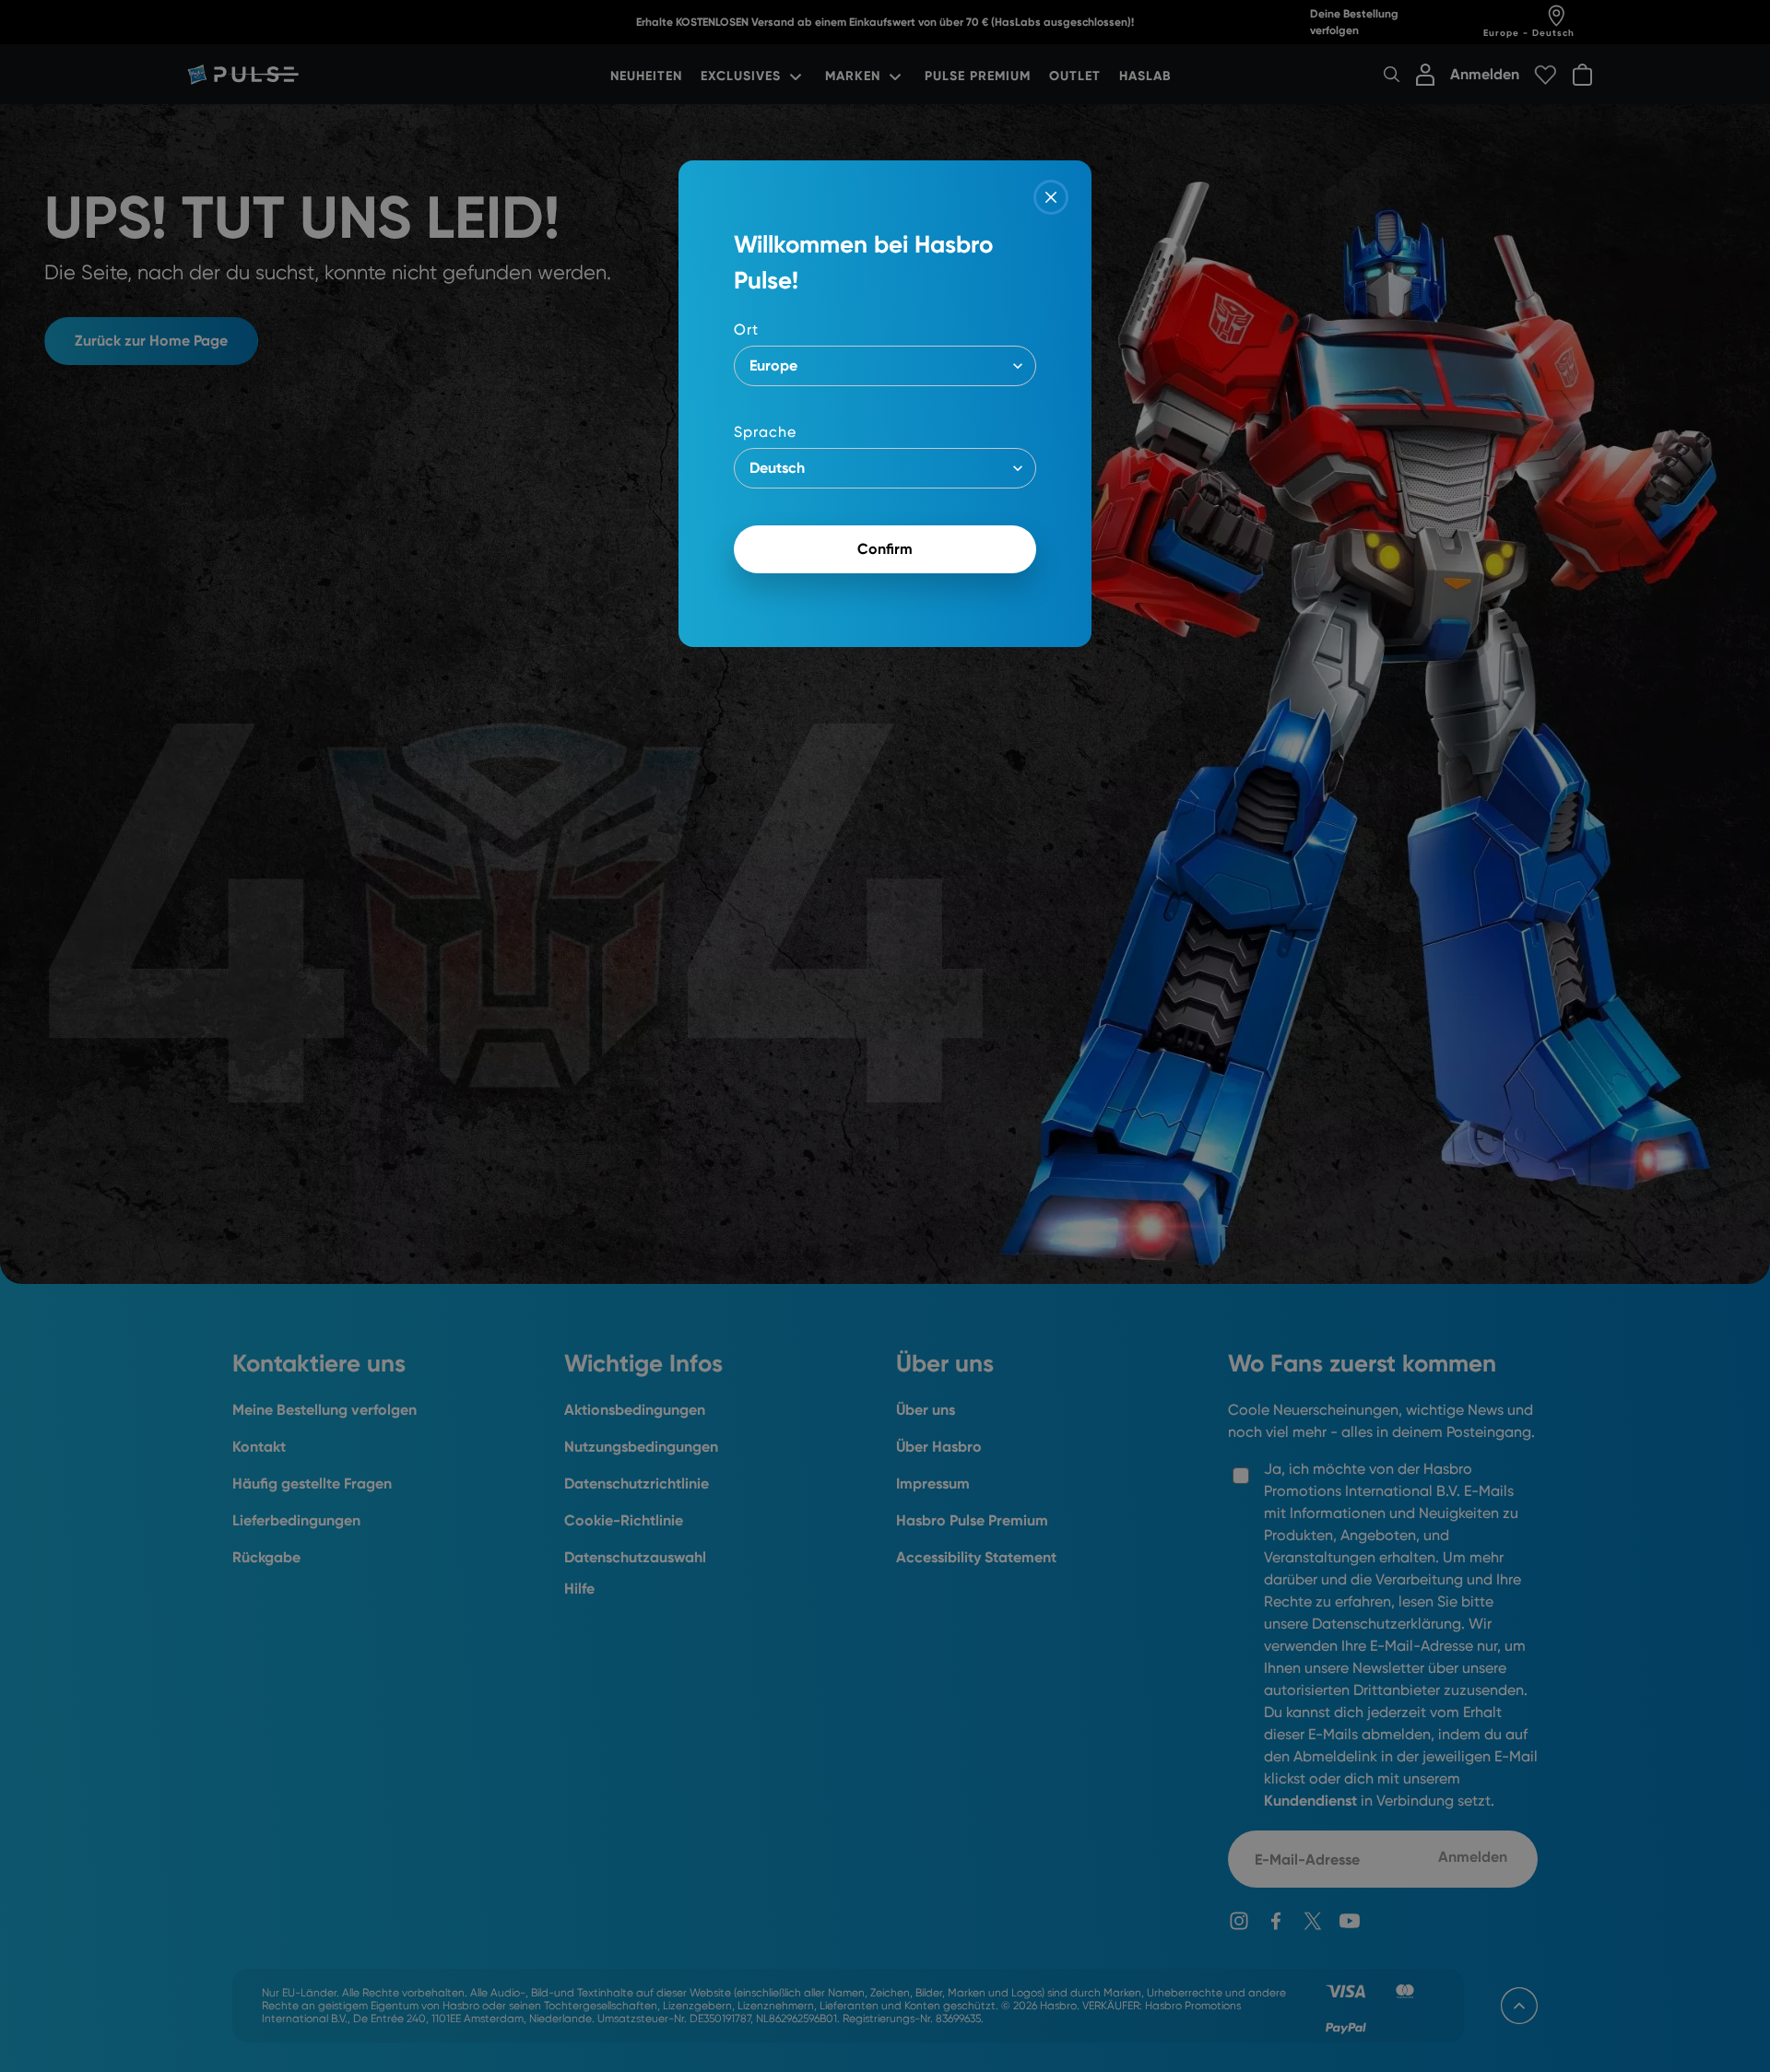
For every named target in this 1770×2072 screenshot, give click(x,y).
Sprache (765, 432)
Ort (746, 330)
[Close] (1051, 197)
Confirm (885, 549)
